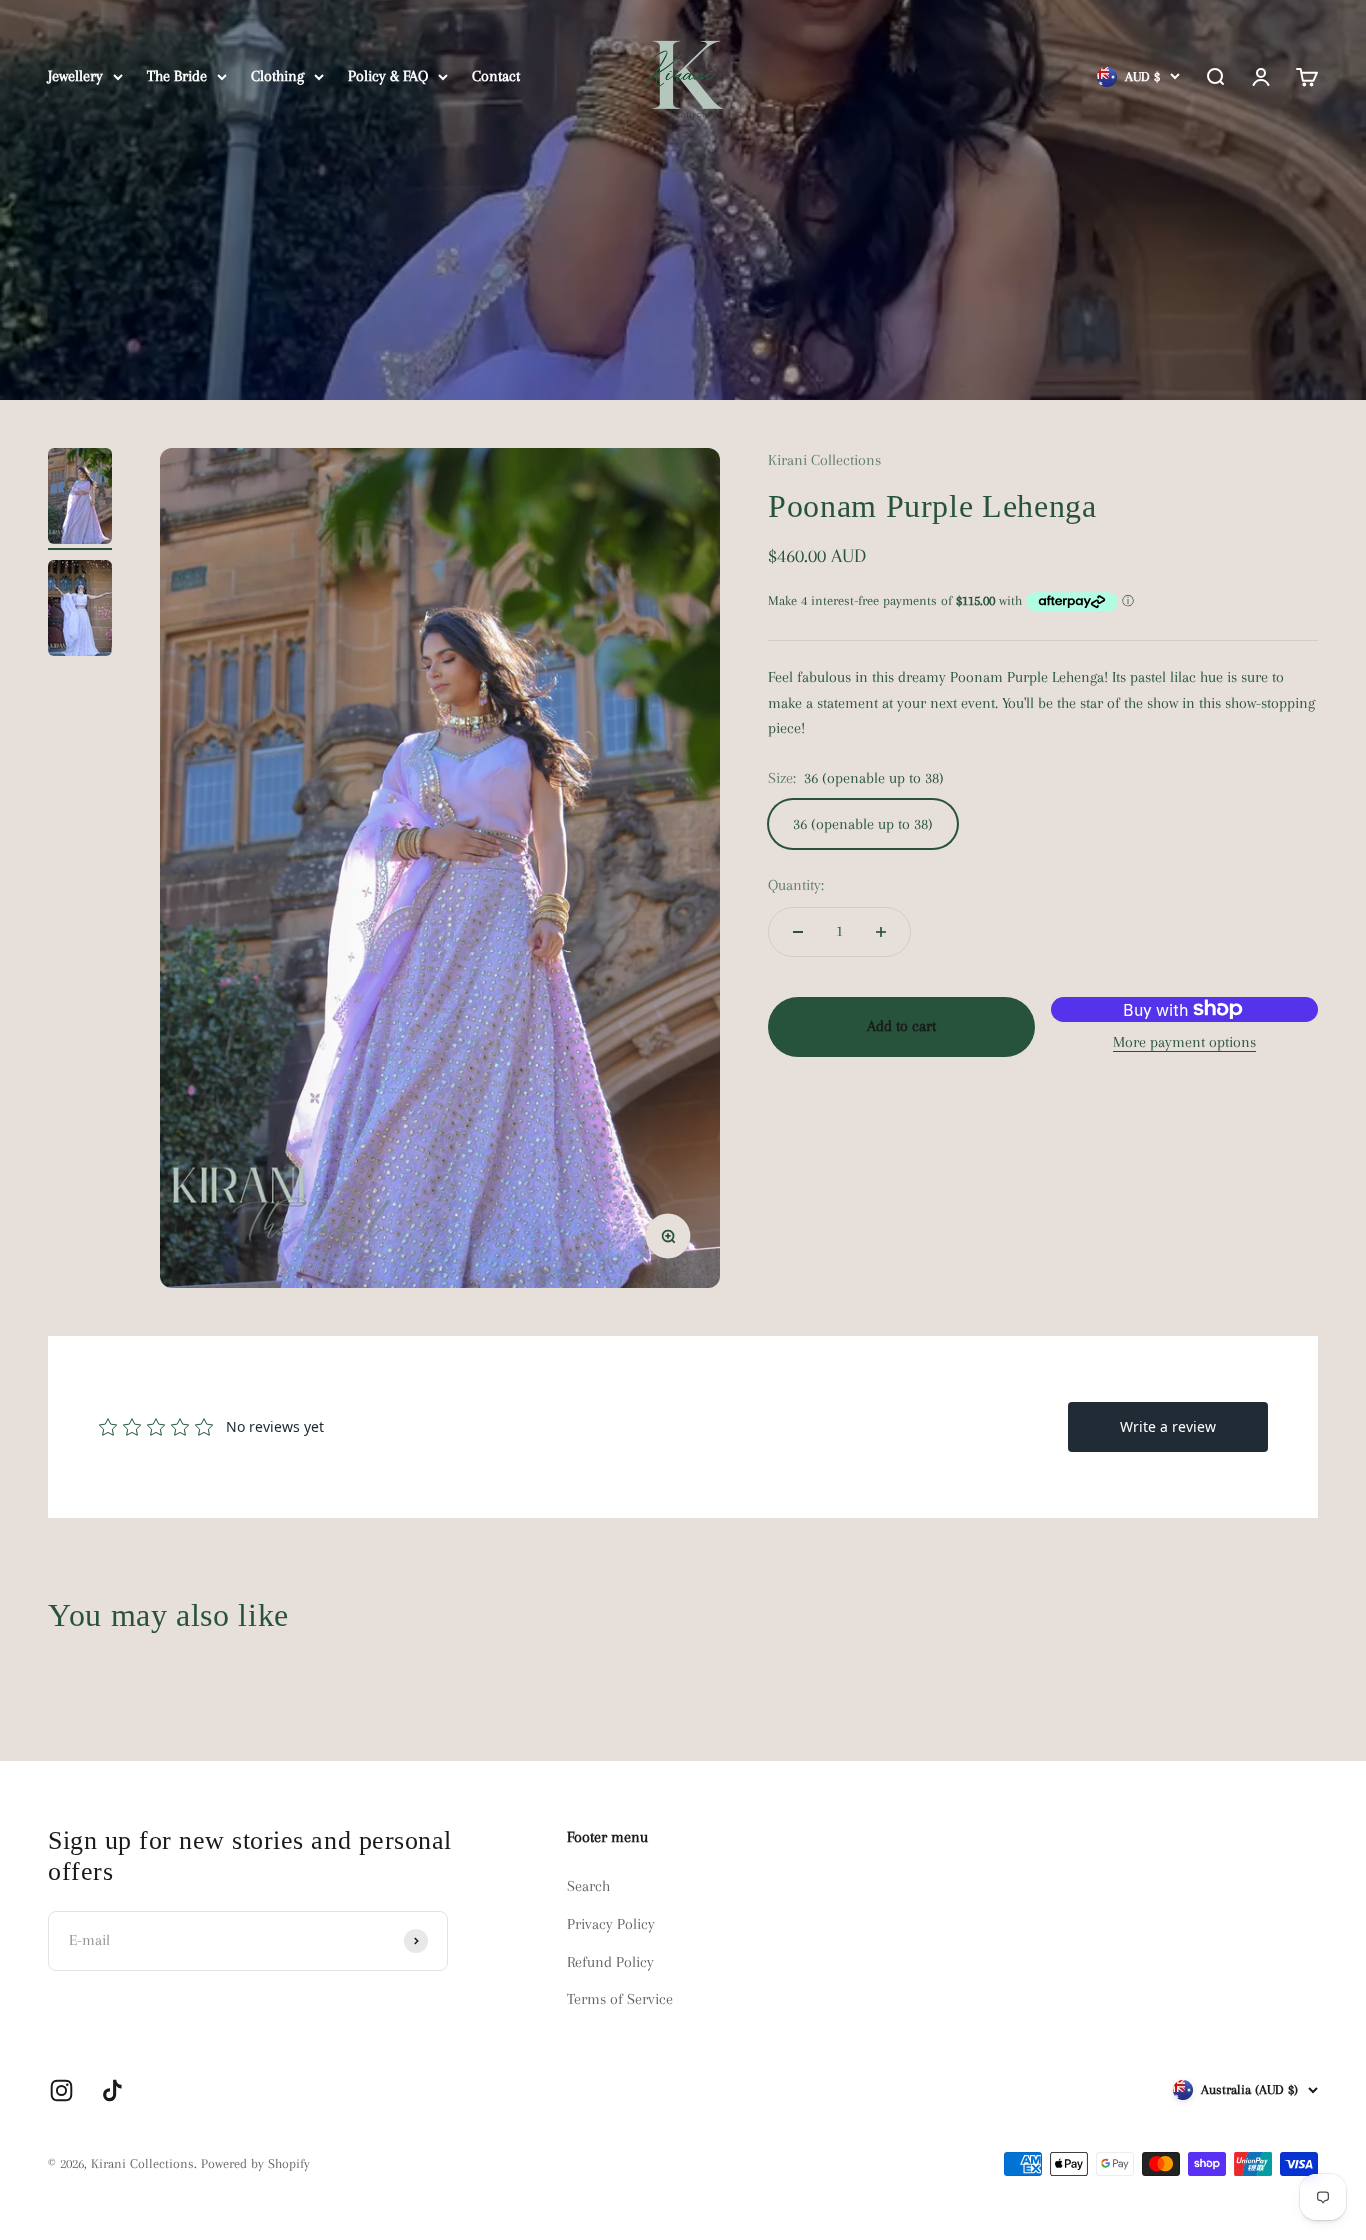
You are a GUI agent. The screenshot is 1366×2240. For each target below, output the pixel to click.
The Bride (177, 76)
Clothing (277, 76)
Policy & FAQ (388, 76)
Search (588, 1886)
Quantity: (796, 885)
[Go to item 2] (80, 611)
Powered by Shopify (255, 2163)
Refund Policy (610, 1962)
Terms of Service (620, 1999)
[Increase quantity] (881, 932)
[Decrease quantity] (798, 932)
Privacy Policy (611, 1924)
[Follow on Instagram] (61, 2090)
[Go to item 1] (80, 499)
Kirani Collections (824, 460)
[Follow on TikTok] (112, 2090)
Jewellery (75, 76)
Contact (496, 76)
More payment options (1184, 1042)
